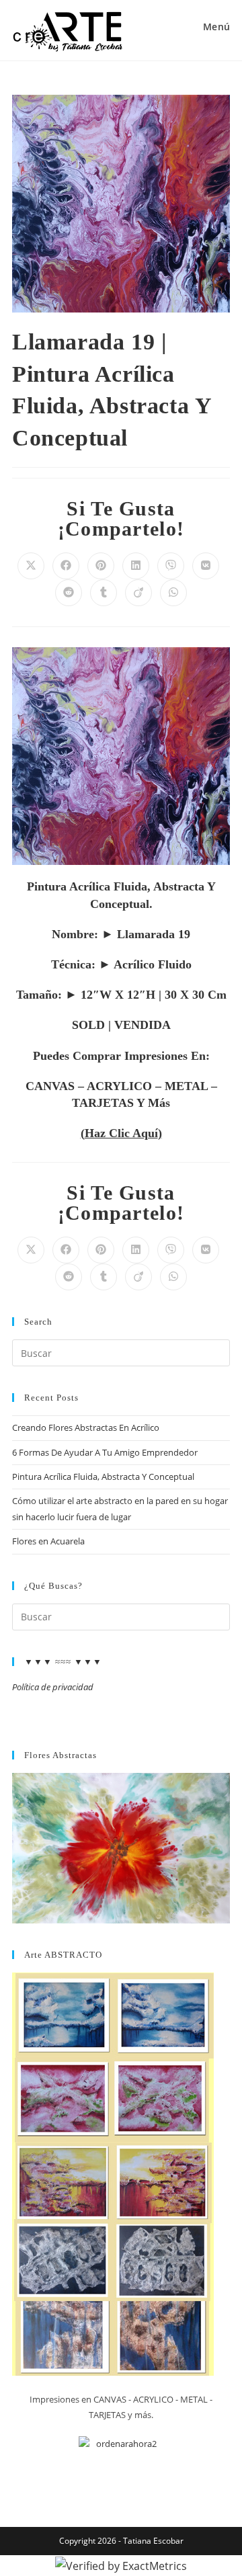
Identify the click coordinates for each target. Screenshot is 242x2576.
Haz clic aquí (121, 1133)
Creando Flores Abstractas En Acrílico (86, 1427)
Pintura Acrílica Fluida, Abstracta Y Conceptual (103, 1477)
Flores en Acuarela (48, 1541)
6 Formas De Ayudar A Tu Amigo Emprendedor (105, 1452)
